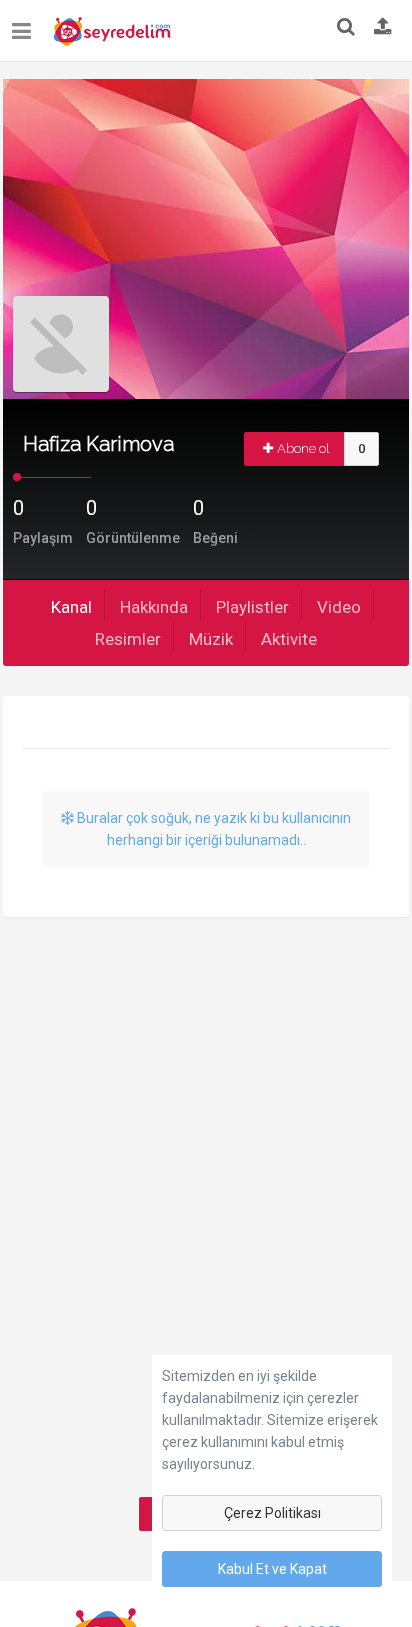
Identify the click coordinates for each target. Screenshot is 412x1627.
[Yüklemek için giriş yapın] (383, 28)
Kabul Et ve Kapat (272, 1569)
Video (339, 607)
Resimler (128, 639)
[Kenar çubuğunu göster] (25, 23)
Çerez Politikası (272, 1513)
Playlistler (252, 607)
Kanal (71, 607)
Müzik (211, 639)
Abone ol (303, 448)
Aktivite (289, 639)
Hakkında (154, 607)
